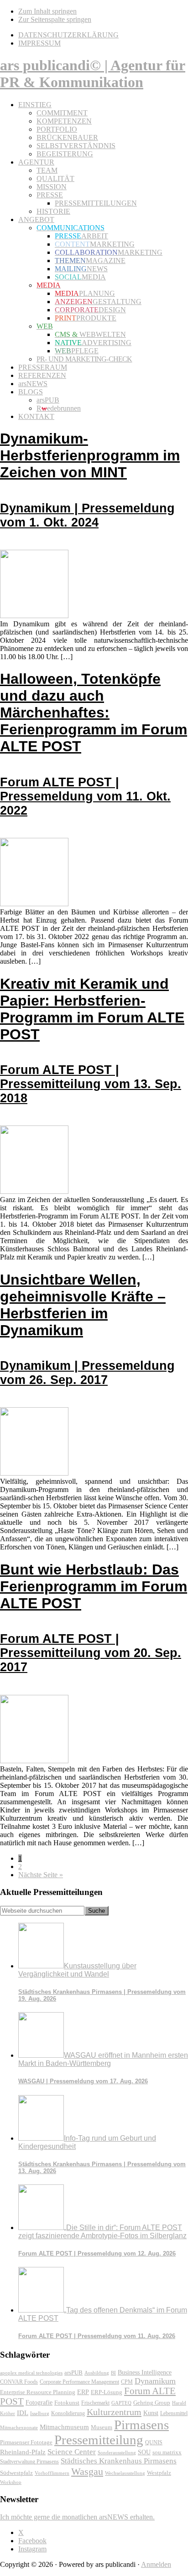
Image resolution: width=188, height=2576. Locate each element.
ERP (83, 2392)
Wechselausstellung (125, 2473)
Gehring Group (152, 2403)
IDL (23, 2413)
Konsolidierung (68, 2413)
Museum (102, 2427)
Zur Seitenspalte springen (55, 19)
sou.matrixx (167, 2452)
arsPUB (73, 2372)
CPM (127, 2382)
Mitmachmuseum (64, 2427)
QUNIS (154, 2442)
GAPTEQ (121, 2403)
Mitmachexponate (19, 2427)
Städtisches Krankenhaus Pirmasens (119, 2461)
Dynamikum (155, 2381)
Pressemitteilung (99, 2440)
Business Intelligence (145, 2372)
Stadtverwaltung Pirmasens (29, 2462)
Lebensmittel (174, 2413)
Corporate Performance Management (79, 2382)
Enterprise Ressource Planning (38, 2392)
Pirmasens (141, 2425)
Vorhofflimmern (52, 2473)
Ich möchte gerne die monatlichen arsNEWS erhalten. (77, 2517)
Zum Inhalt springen (47, 11)
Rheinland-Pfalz (23, 2452)
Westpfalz (159, 2473)
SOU (144, 2452)
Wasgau (87, 2471)
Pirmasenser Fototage (26, 2442)
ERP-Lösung (107, 2392)
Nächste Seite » (41, 1875)
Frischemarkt (95, 2403)
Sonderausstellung (117, 2452)
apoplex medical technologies (31, 2373)
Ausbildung (97, 2373)
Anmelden (156, 2564)
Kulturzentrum (114, 2412)
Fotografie (39, 2403)
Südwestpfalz (16, 2473)
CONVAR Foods (19, 2382)
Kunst (151, 2413)
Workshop (11, 2482)
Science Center (72, 2452)
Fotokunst (67, 2403)
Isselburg (40, 2413)
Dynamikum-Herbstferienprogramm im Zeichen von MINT (90, 480)
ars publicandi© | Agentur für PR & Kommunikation (93, 74)
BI (113, 2373)
